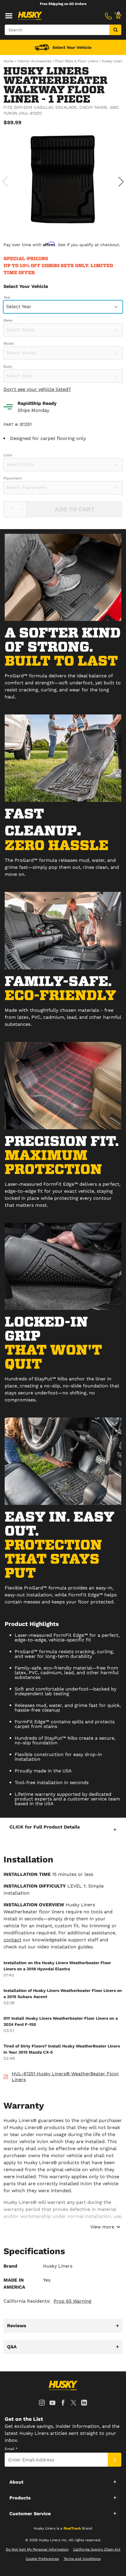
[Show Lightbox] (63, 181)
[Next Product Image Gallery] (121, 182)
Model (9, 343)
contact (12, 1940)
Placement (13, 478)
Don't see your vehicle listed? (37, 389)
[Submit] (115, 2460)
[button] (63, 1829)
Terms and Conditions (82, 2559)
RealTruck (72, 2528)
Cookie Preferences (42, 2559)
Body (8, 367)
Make (8, 320)
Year (7, 297)
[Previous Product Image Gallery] (5, 182)
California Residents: (47, 2301)
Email (11, 2449)
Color (8, 455)
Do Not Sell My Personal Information (37, 2549)
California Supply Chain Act (97, 2549)
